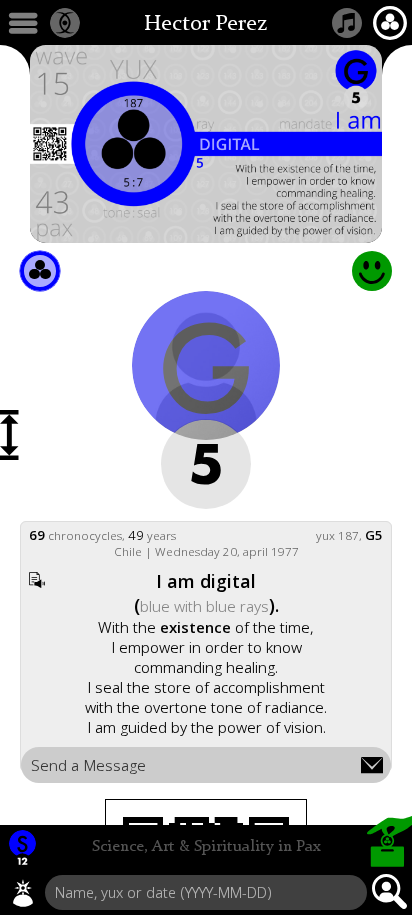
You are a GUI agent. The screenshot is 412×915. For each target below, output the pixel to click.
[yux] (23, 893)
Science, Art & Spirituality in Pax (206, 847)
